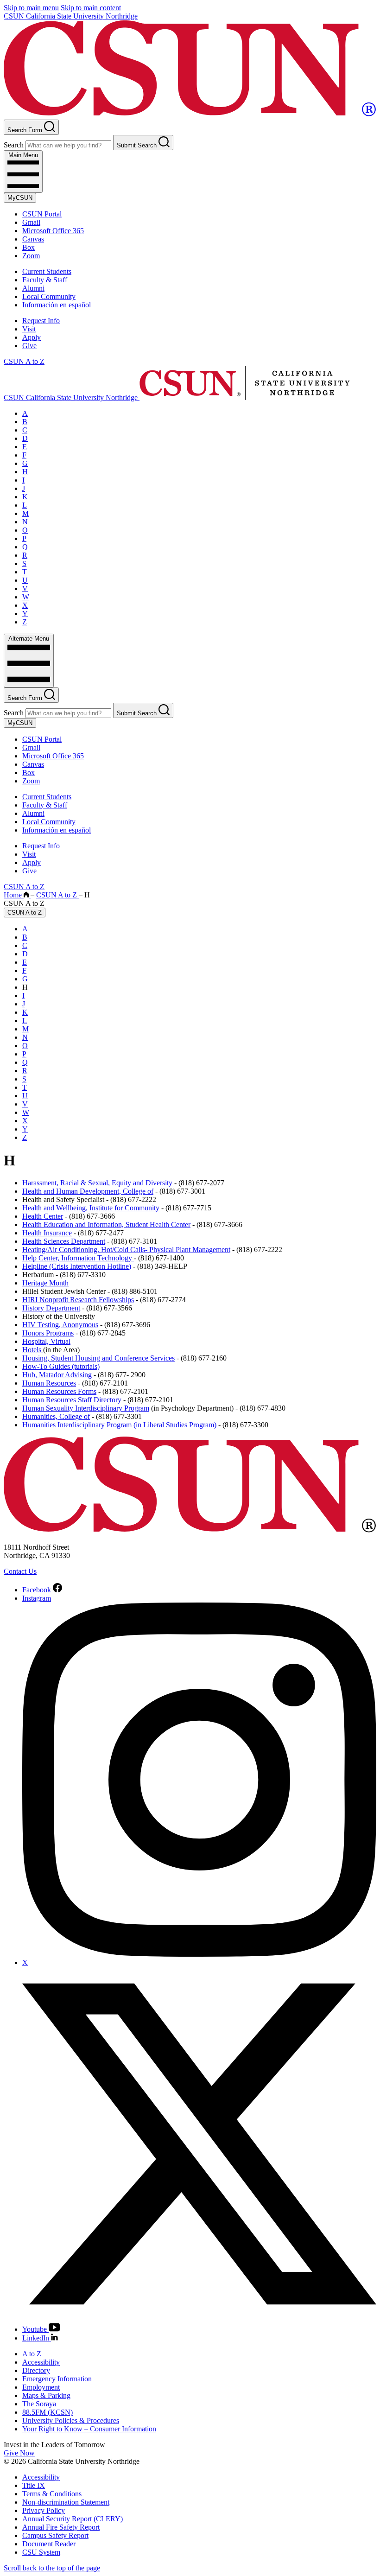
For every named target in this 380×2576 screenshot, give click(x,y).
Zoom (31, 256)
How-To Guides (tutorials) (61, 1366)
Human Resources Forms (59, 1391)
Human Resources (49, 1383)
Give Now (19, 2453)
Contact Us (20, 1571)
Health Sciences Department (64, 1241)
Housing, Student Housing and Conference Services (98, 1358)
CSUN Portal (42, 214)
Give (29, 346)
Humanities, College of (56, 1416)
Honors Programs (48, 1333)
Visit (29, 329)
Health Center (43, 1216)
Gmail (31, 222)
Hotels (33, 1350)
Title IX (34, 2485)
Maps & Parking (46, 2395)
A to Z (32, 2354)
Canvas (33, 239)
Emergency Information (57, 2379)
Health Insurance (47, 1233)
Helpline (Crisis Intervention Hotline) (77, 1266)
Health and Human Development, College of (88, 1191)
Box (28, 247)
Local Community (49, 296)
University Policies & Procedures (71, 2420)
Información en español (57, 305)
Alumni (33, 288)
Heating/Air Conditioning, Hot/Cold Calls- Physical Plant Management (126, 1250)
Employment (41, 2387)
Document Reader (49, 2544)
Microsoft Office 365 (53, 231)
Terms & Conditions (52, 2494)
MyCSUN (20, 198)
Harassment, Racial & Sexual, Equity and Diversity (97, 1183)
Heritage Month (45, 1283)
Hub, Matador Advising (57, 1375)
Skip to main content (91, 8)
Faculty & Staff (45, 280)
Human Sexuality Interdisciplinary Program (86, 1408)
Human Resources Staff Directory (72, 1400)
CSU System (41, 2552)
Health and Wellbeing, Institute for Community (91, 1208)
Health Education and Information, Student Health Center (106, 1224)
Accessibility (41, 2362)
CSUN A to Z (24, 361)
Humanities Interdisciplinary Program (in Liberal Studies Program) (119, 1425)
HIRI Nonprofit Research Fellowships (78, 1300)
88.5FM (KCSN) (47, 2412)
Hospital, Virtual (46, 1341)
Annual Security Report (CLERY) (73, 2519)
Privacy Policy (44, 2510)
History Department (51, 1308)
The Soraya (39, 2404)
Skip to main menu (31, 8)
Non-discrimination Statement (66, 2502)
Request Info (41, 321)
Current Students (47, 271)
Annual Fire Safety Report (61, 2527)
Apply (32, 337)
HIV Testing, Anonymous (60, 1325)
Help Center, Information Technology (78, 1258)
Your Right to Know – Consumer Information (89, 2429)
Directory (36, 2370)
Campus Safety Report (55, 2535)
